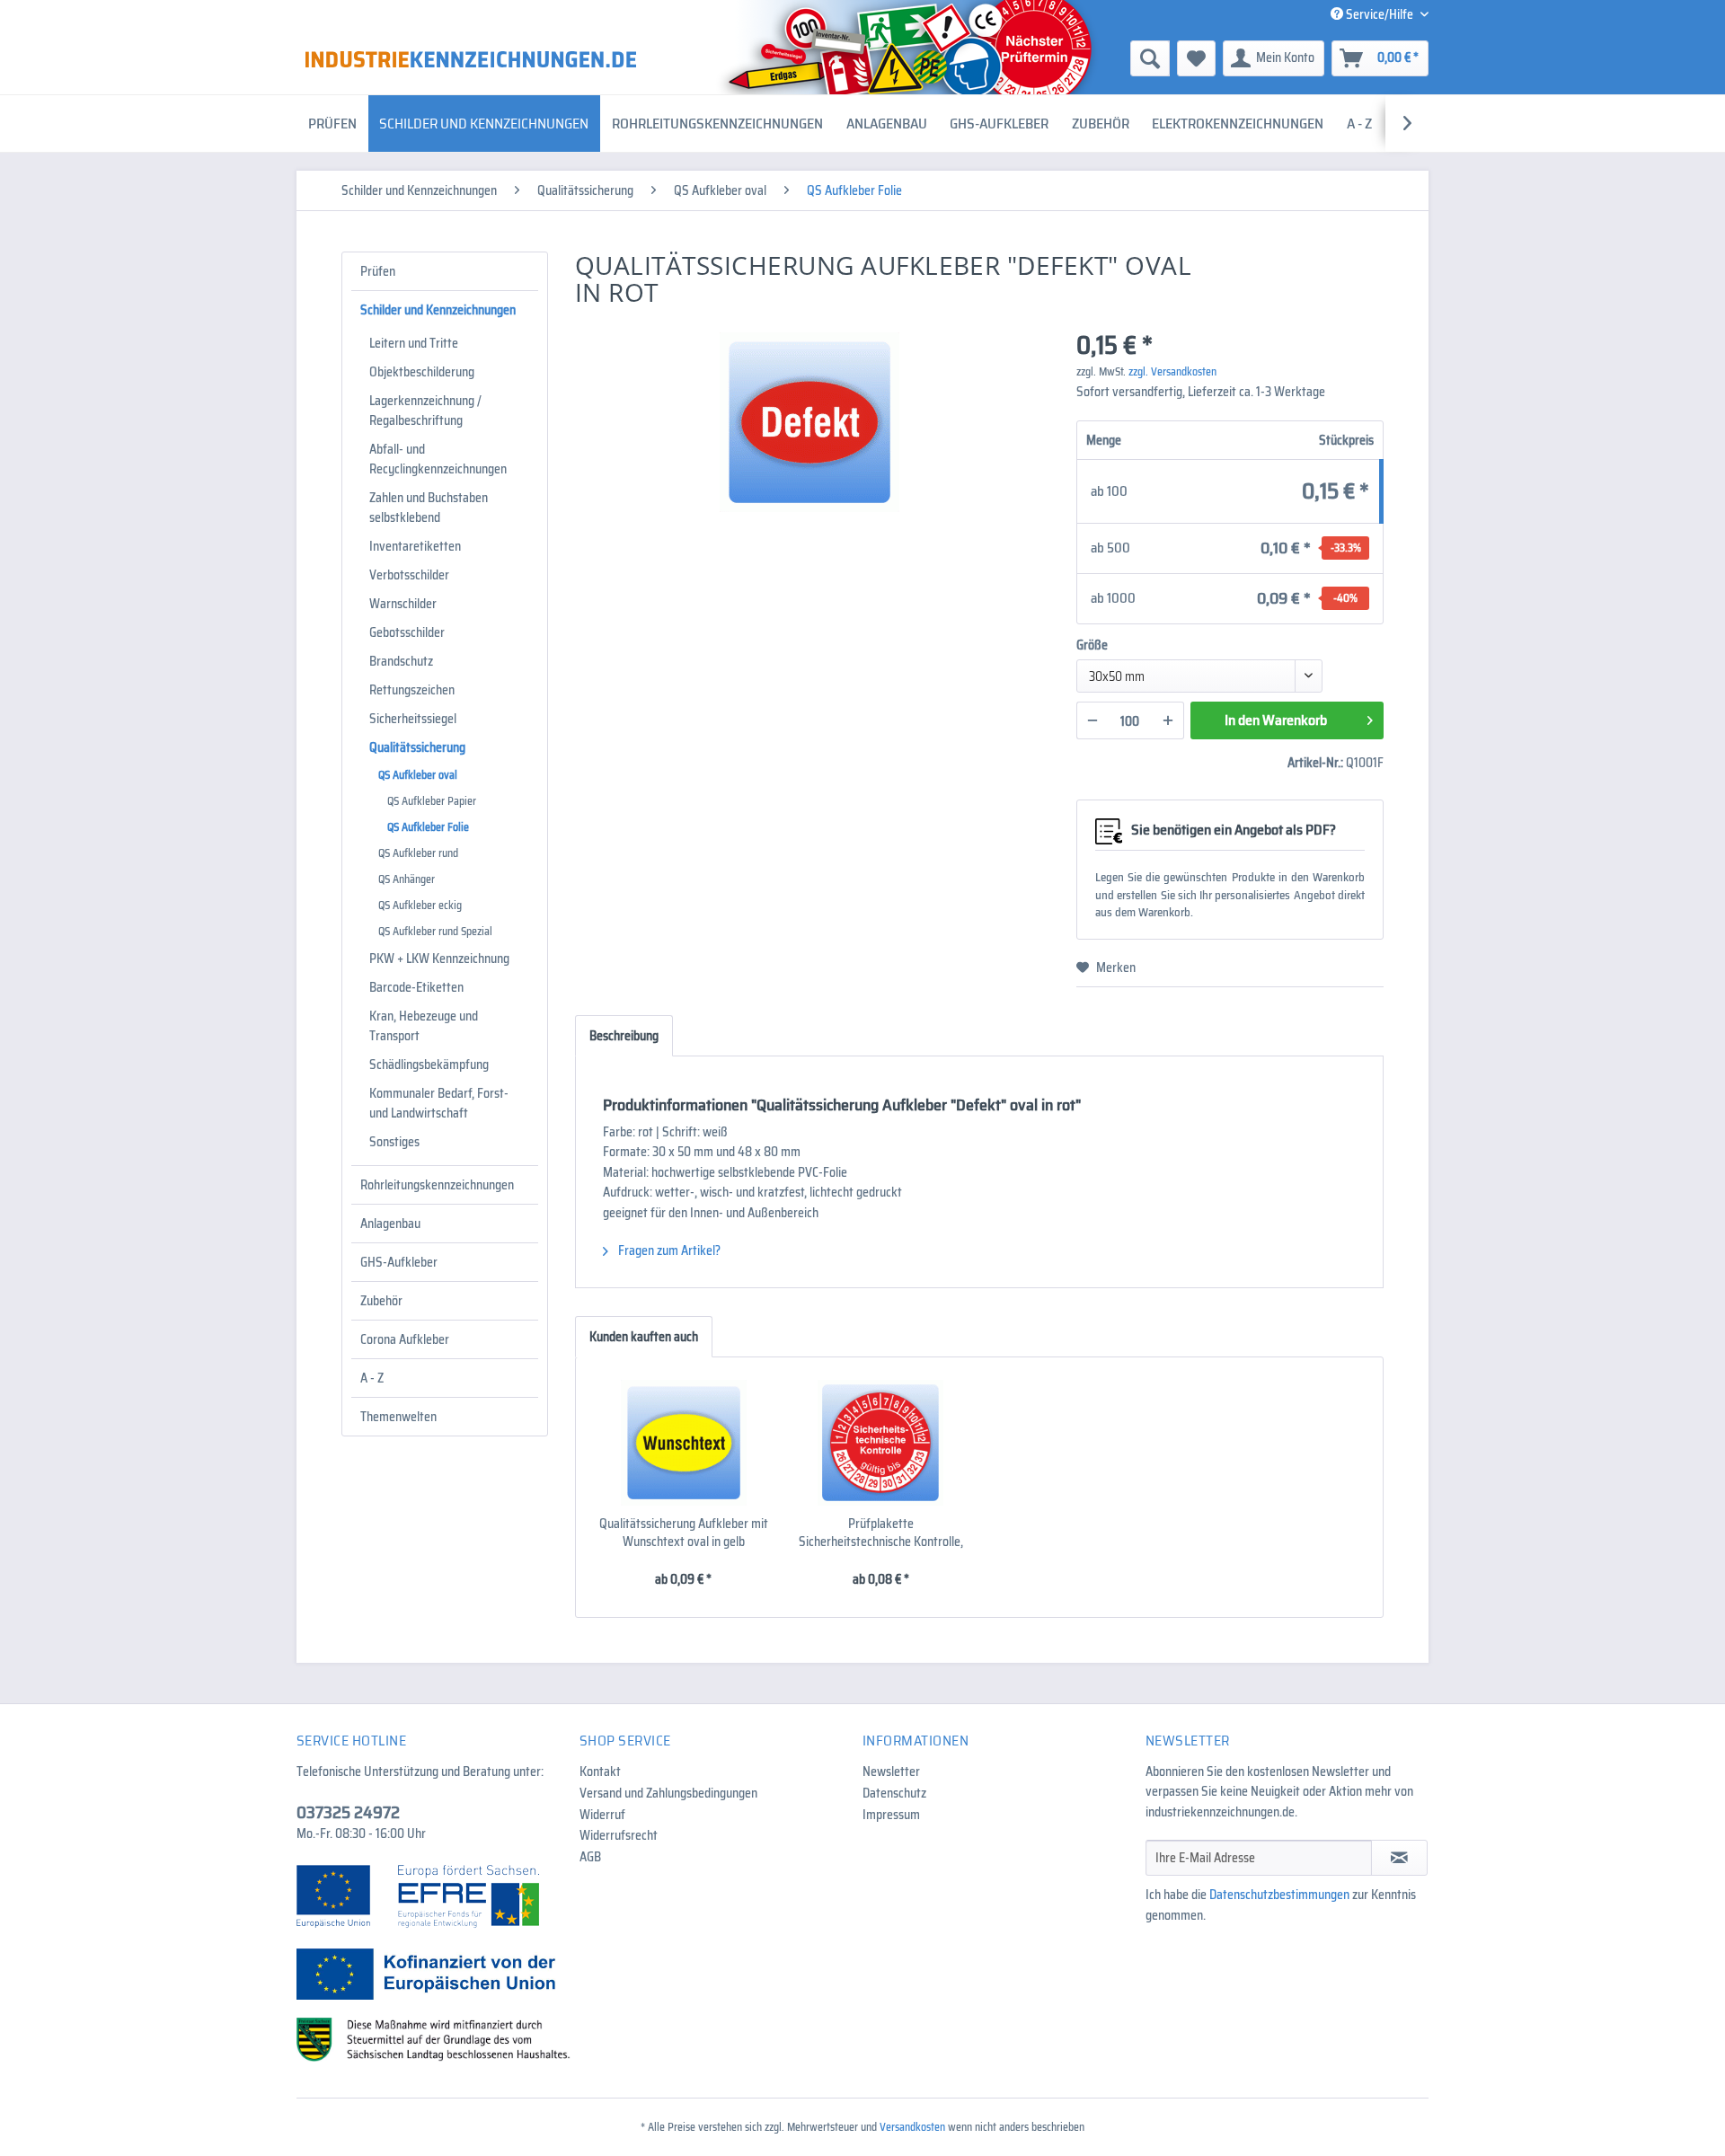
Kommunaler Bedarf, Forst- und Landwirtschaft (439, 1103)
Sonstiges (394, 1142)
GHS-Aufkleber (399, 1262)
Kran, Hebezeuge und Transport (424, 1026)
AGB (590, 1857)
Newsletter (891, 1772)
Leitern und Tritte (414, 343)
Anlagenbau (390, 1224)
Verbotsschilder (409, 575)
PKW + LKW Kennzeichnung (439, 959)
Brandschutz (401, 661)
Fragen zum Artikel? (668, 1250)
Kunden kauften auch (644, 1337)
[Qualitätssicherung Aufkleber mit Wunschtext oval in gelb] (684, 1443)
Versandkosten (912, 2127)
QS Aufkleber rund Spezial (435, 931)
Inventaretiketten (415, 546)
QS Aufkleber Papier (432, 801)
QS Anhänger (407, 879)
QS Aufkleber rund (418, 853)
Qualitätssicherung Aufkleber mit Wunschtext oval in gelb (684, 1533)
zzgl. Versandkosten (1172, 371)
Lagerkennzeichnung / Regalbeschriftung (425, 411)
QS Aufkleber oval (418, 775)
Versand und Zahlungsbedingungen (668, 1793)
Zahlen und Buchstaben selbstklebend (429, 508)
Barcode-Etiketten (416, 987)
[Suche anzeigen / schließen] (1150, 58)
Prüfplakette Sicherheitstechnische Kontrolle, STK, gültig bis (881, 1533)
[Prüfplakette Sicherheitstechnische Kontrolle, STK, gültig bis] (881, 1443)
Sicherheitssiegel (413, 719)
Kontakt (600, 1772)
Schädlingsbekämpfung (429, 1065)
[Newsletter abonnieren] (1399, 1858)
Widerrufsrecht (619, 1835)
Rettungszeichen (412, 690)
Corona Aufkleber (405, 1339)
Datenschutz (894, 1793)
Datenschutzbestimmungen (1279, 1895)
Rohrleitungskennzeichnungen (437, 1185)
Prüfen (378, 271)
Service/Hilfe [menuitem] (1380, 14)
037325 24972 (348, 1812)
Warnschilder (403, 604)
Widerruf (602, 1815)
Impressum (891, 1815)
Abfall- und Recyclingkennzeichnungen (438, 459)
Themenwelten (398, 1417)
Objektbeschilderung (422, 372)
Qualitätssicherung (417, 747)
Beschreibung (624, 1036)
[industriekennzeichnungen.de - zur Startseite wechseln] (471, 59)
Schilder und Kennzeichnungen (438, 310)
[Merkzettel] (1196, 58)
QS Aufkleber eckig (420, 905)
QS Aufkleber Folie (428, 827)
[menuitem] (1011, 58)
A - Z (372, 1378)
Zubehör (381, 1301)
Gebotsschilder (407, 632)
